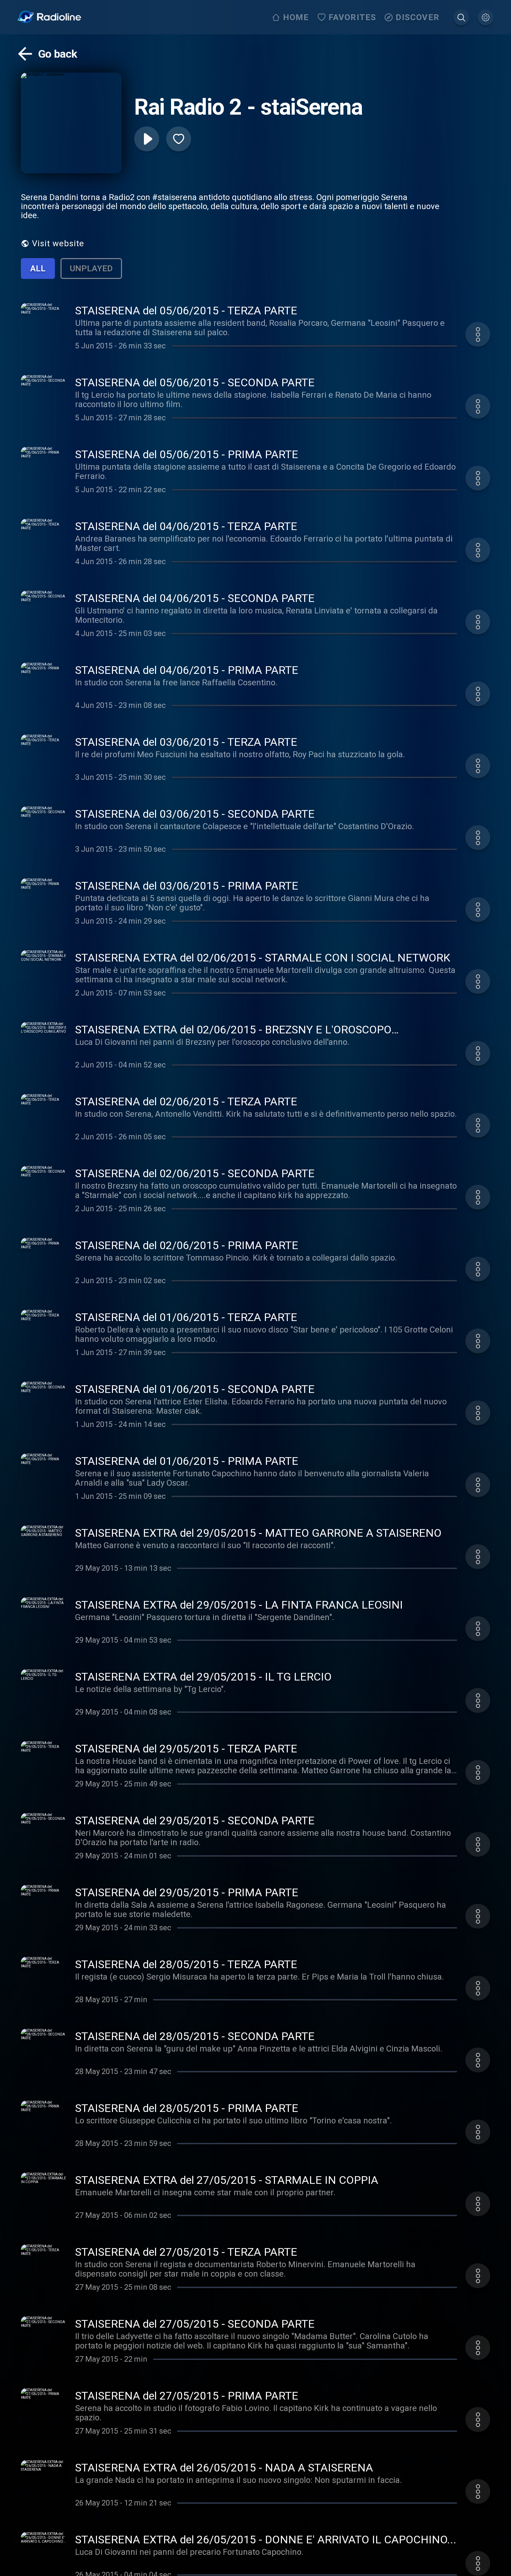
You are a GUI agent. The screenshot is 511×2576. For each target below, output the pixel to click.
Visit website (58, 243)
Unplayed (91, 269)
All (38, 269)
